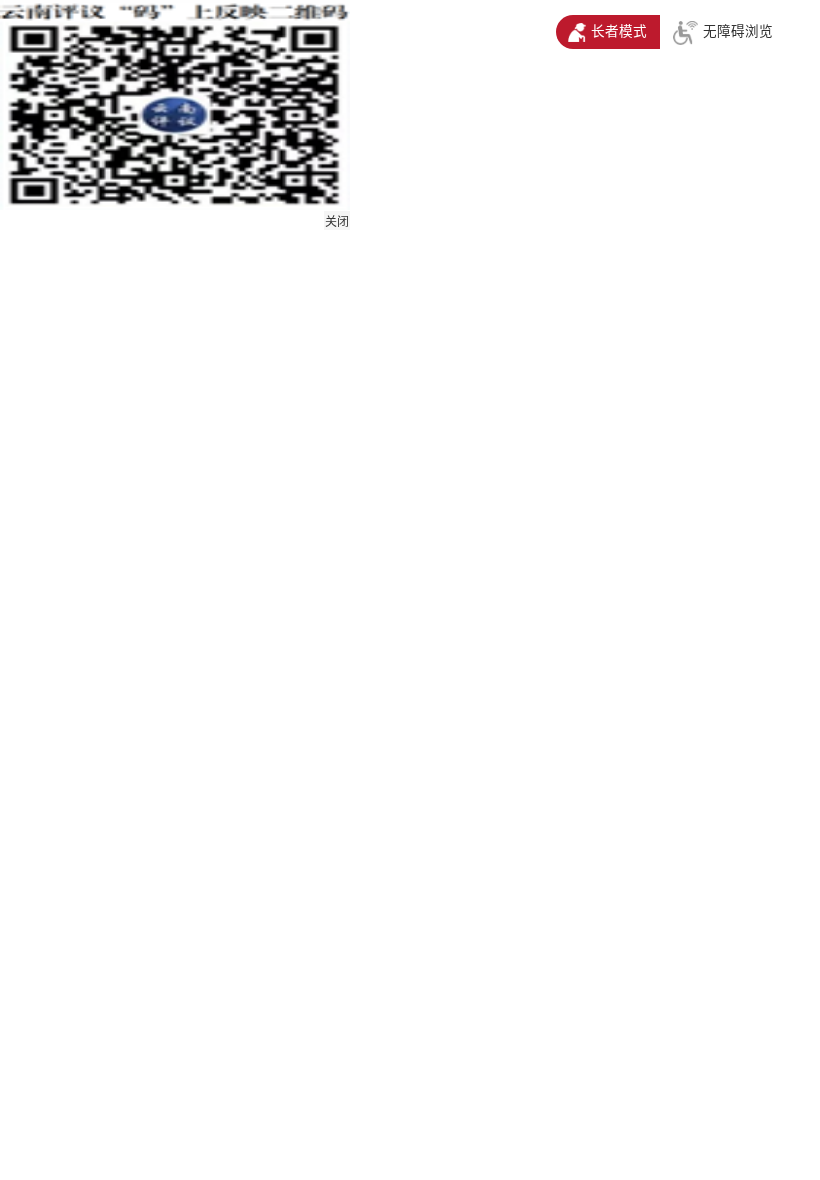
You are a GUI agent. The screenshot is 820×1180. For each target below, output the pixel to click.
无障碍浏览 (738, 31)
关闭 (337, 222)
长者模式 (619, 31)
